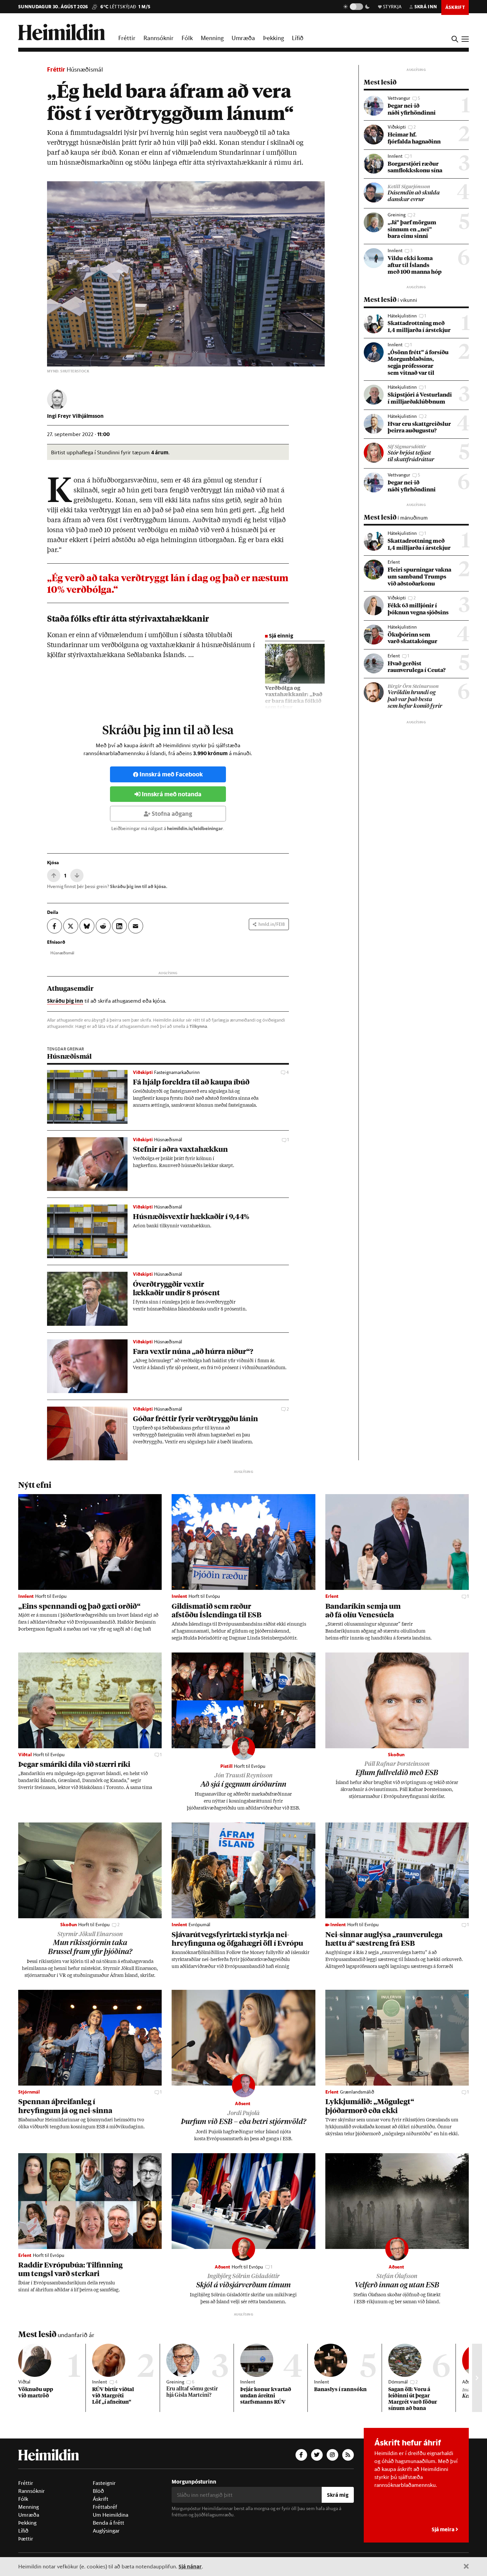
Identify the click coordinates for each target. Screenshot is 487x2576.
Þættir (26, 2539)
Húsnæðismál (85, 69)
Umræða (243, 38)
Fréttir (127, 38)
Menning (212, 38)
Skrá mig (338, 2495)
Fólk (187, 38)
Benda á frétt (108, 2523)
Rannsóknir (159, 38)
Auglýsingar (106, 2531)
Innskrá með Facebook (171, 774)
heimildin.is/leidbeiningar (195, 828)
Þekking (273, 38)
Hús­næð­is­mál (62, 953)
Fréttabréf (105, 2507)
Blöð (98, 2491)
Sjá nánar (190, 2566)
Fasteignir (104, 2483)
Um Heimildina (110, 2515)
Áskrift (101, 2499)
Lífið (298, 38)
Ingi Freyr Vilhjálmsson (75, 416)
